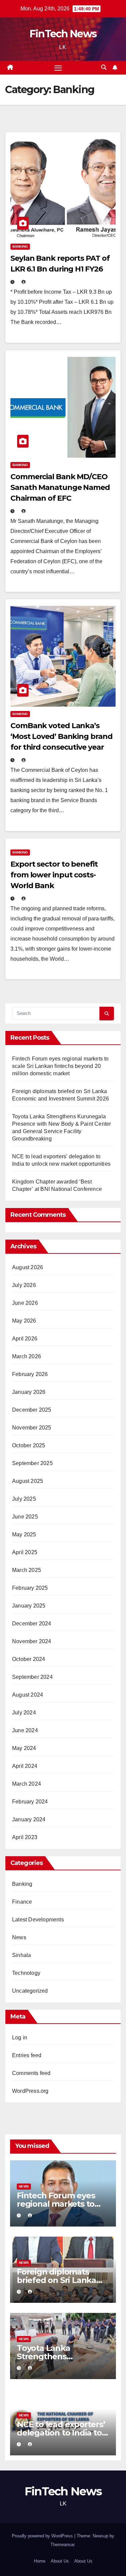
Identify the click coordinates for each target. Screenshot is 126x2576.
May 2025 (24, 1534)
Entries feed (27, 2055)
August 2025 (28, 1481)
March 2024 (27, 1784)
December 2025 (32, 1410)
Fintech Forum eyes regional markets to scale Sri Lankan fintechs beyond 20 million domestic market (60, 1066)
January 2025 (29, 1606)
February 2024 (30, 1802)
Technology (26, 1973)
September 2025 (32, 1463)
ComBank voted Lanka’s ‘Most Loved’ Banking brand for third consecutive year (61, 736)
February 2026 (30, 1374)
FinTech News (63, 34)
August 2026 (28, 1267)
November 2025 (32, 1428)
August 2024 (28, 1695)
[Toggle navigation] (58, 68)
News (19, 1937)
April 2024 (25, 1766)
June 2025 (25, 1517)
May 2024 (24, 1748)
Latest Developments (38, 1920)
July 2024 (24, 1713)
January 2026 (29, 1392)
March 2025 (27, 1570)
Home (40, 2561)
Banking (20, 246)
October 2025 (29, 1445)
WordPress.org (30, 2091)
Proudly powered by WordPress (43, 2536)
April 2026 (25, 1339)
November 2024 (32, 1641)
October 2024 (29, 1659)
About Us (60, 2561)
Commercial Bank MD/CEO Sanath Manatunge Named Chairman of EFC (60, 487)
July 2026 (24, 1285)
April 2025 (25, 1552)
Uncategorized (30, 1991)
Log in (20, 2038)
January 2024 (29, 1819)
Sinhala (22, 1955)
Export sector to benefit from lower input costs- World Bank (54, 875)
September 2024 (32, 1677)
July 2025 (24, 1499)
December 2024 (32, 1624)
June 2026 (25, 1303)
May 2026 (24, 1321)
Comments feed (31, 2073)
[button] (104, 67)
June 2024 (25, 1730)
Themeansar (62, 2545)
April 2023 (25, 1837)
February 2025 (30, 1588)
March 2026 (27, 1356)
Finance (22, 1902)
